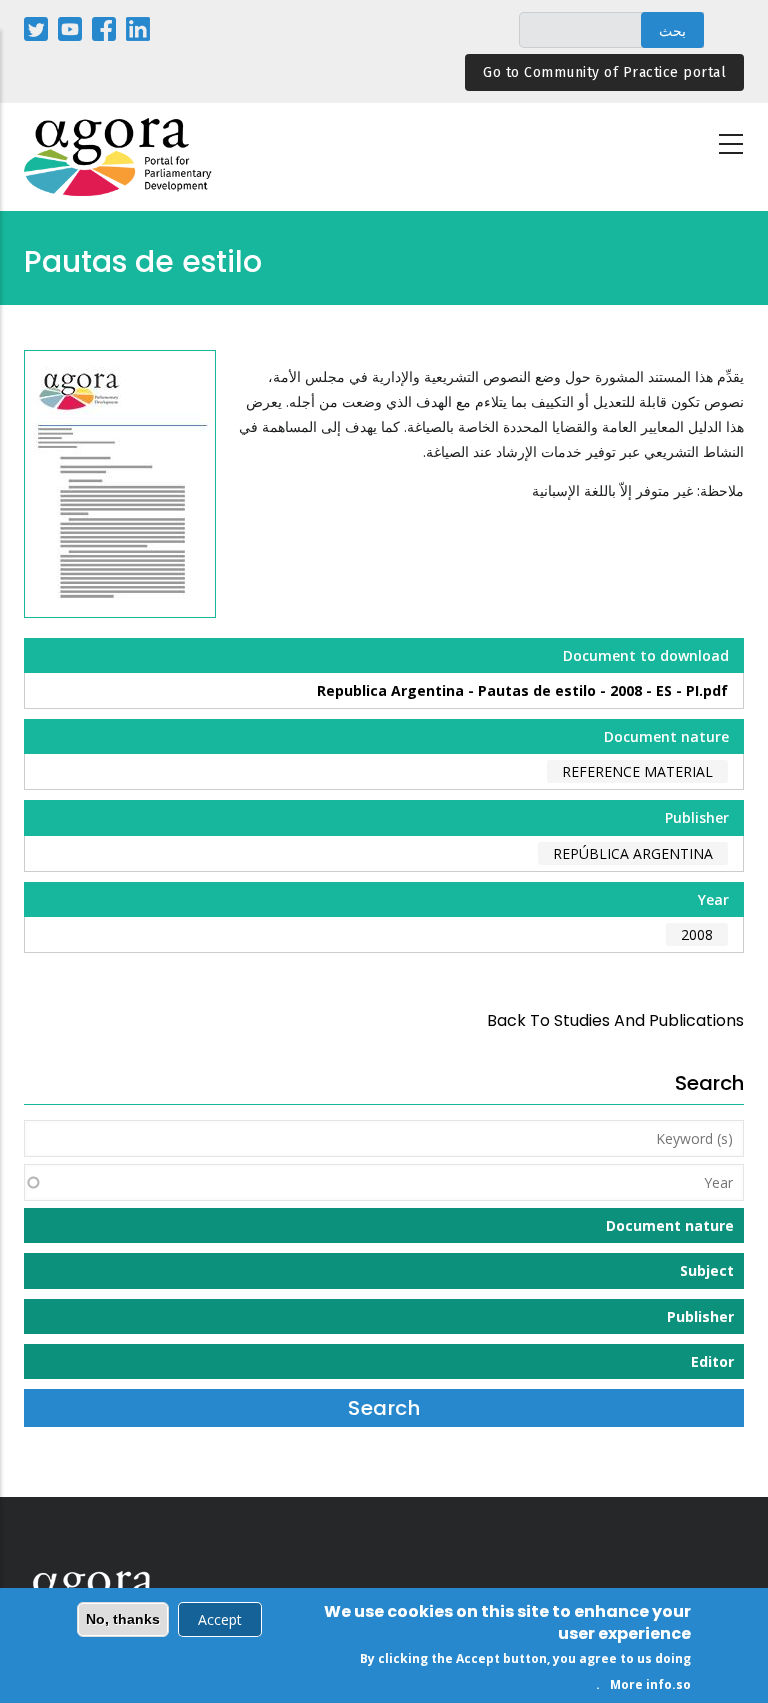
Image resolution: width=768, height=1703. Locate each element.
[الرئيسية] (119, 157)
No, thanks (123, 1619)
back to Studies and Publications (615, 1020)
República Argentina (633, 853)
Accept (220, 1619)
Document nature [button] (670, 1225)
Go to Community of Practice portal (604, 72)
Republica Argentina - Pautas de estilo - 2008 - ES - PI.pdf (522, 690)
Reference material (637, 771)
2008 (697, 934)
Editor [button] (712, 1361)
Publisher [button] (700, 1316)
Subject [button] (707, 1270)
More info (641, 1684)
